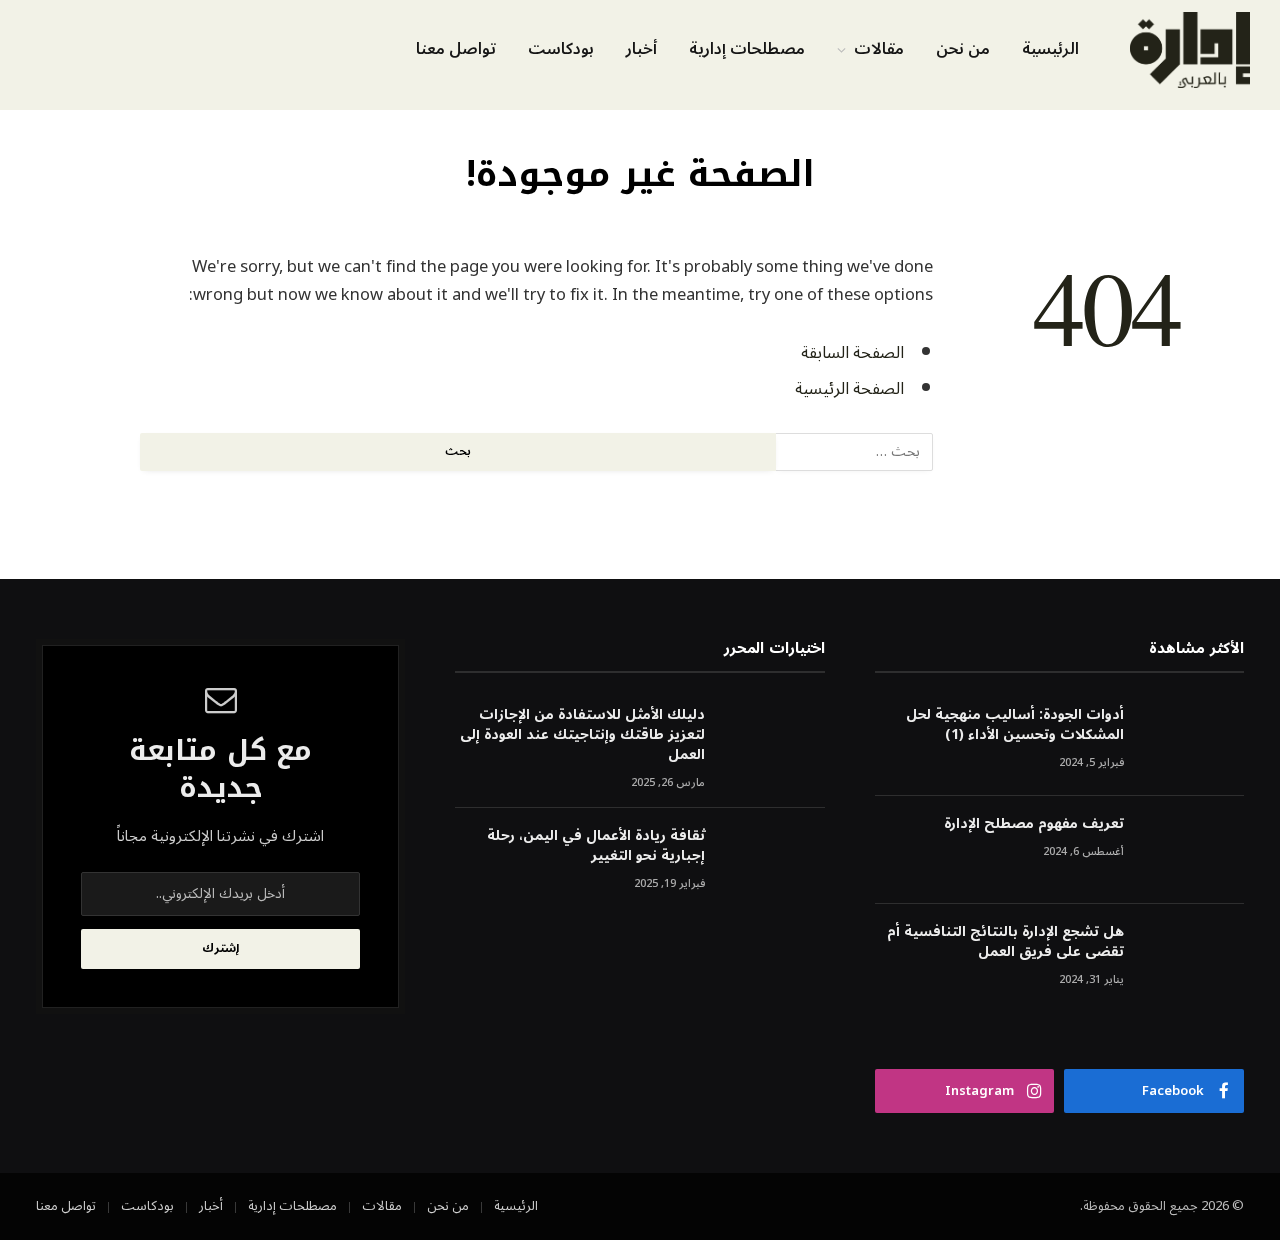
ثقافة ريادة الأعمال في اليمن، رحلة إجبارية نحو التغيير (595, 846)
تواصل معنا (456, 49)
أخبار (641, 49)
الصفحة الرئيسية (849, 388)
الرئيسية (1050, 49)
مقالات (879, 49)
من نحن (963, 49)
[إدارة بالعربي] (1190, 50)
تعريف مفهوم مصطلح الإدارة (1034, 824)
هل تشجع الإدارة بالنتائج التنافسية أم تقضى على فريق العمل (1005, 942)
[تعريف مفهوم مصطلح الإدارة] (1193, 850)
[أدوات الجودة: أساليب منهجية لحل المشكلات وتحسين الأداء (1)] (1193, 741)
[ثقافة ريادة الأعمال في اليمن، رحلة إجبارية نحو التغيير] (774, 862)
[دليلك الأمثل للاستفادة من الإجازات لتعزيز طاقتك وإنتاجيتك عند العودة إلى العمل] (774, 741)
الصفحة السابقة (852, 352)
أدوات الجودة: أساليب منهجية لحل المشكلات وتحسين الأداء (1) (1015, 725)
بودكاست (561, 49)
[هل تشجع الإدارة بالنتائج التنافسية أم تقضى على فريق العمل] (1193, 958)
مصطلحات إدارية (747, 49)
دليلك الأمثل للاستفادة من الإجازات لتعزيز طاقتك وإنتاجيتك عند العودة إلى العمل (582, 735)
